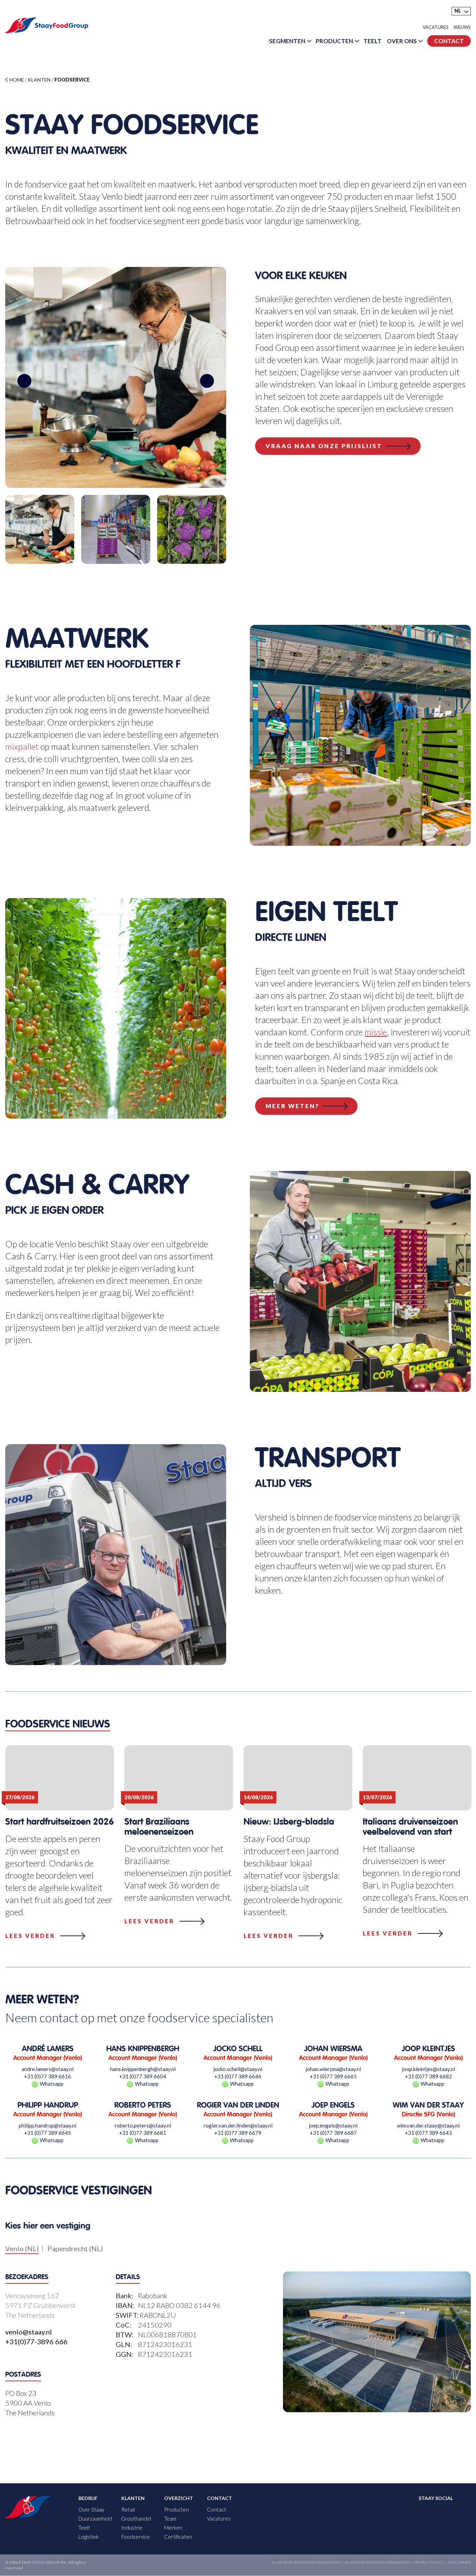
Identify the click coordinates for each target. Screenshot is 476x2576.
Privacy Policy (429, 2563)
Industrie (132, 2528)
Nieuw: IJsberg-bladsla (289, 1822)
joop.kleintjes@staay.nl (428, 2069)
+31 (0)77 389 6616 (48, 2076)
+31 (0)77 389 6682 (428, 2076)
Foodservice (136, 2537)
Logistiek (89, 2537)
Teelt (373, 41)
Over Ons (402, 41)
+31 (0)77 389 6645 (48, 2133)
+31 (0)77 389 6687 (333, 2133)
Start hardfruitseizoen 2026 (60, 1822)
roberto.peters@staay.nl (143, 2125)
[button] (461, 11)
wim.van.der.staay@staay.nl (428, 2125)
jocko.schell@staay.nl (238, 2069)
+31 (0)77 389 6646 (238, 2076)
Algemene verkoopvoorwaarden (306, 2563)
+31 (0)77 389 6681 (143, 2133)
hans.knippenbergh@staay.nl (143, 2069)
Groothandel (136, 2519)
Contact (449, 41)
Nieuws (462, 27)
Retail (128, 2510)
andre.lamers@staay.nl (48, 2069)
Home (16, 80)
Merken (173, 2528)
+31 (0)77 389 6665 (333, 2076)
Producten (334, 41)
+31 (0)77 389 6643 (428, 2133)
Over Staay (91, 2510)
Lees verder (30, 1936)
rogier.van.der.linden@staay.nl (238, 2125)
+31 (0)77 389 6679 (238, 2133)
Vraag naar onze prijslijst (324, 446)
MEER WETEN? (292, 1106)
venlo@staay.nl (29, 2331)
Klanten (39, 80)
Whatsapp (52, 2084)
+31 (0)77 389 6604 (143, 2076)
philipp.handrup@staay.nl (48, 2125)
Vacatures (436, 27)
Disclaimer (460, 2563)
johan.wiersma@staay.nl (333, 2069)
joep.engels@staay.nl (333, 2125)
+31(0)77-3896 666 (36, 2341)
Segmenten (287, 41)
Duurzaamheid (95, 2519)
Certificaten (178, 2537)
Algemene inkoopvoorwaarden (377, 2563)
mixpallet (22, 746)
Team (170, 2519)
